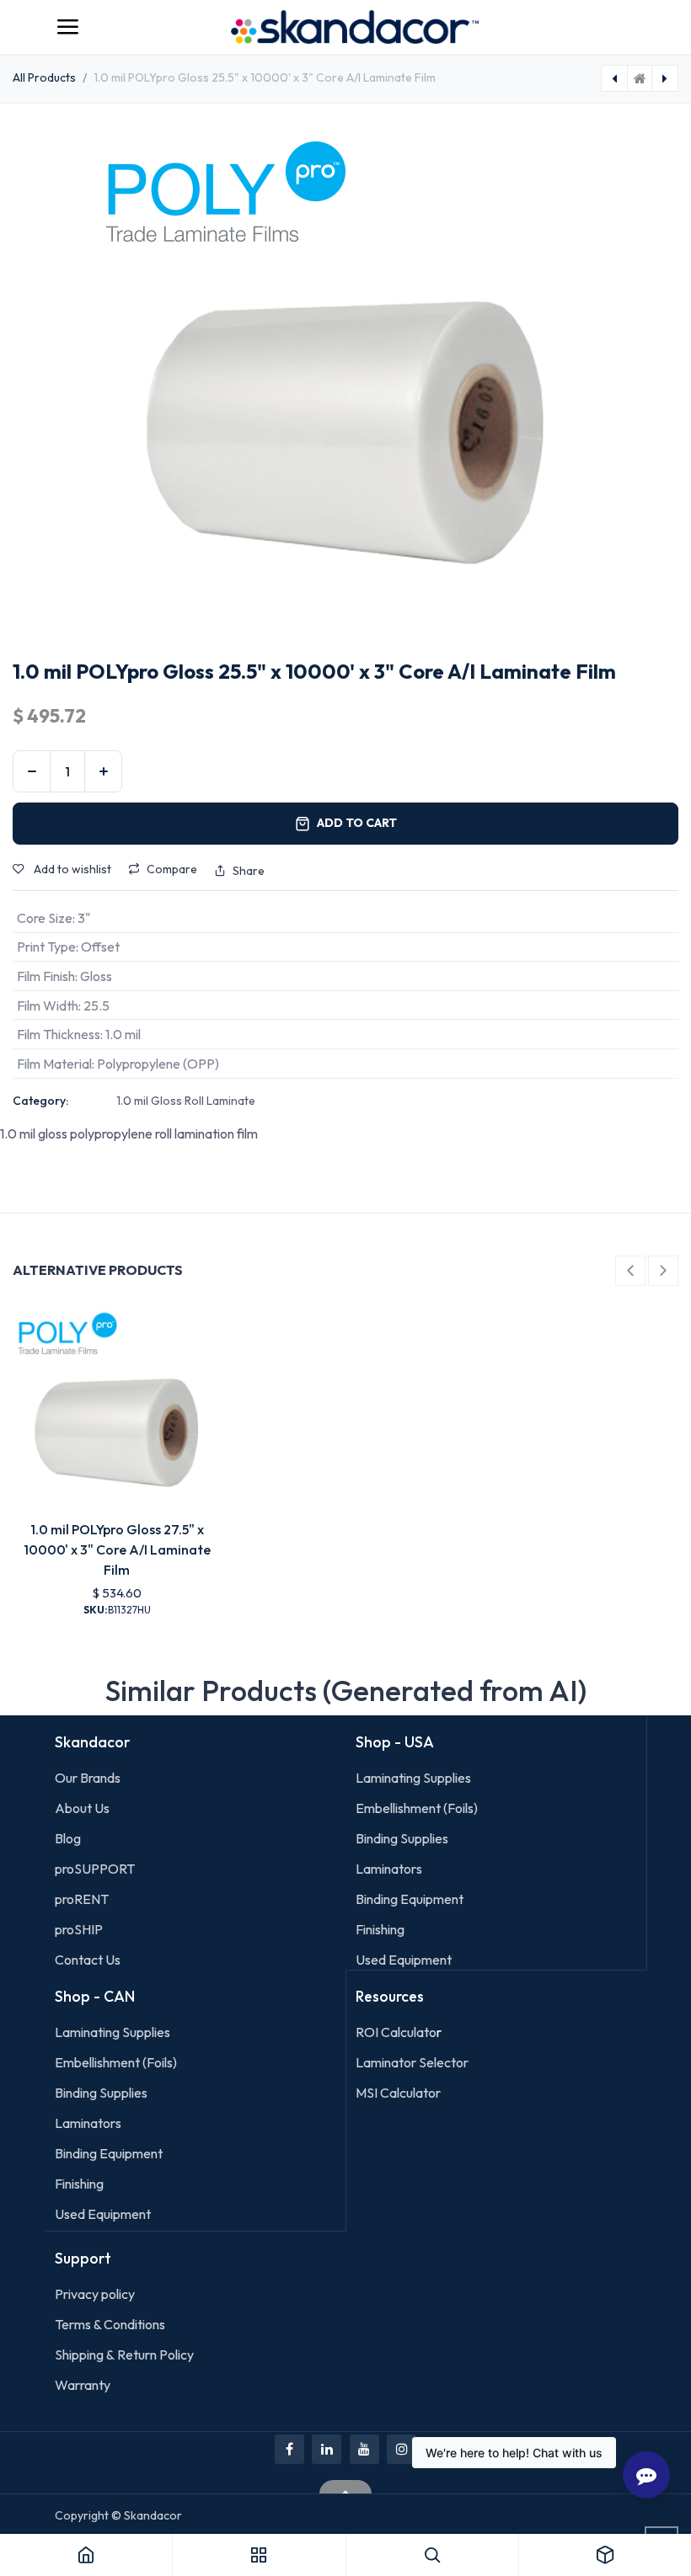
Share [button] (249, 871)
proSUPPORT (95, 1869)
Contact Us (88, 1960)
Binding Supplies (402, 1838)
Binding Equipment (410, 1899)
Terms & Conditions (110, 2324)
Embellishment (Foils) (417, 1808)
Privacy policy (95, 2294)
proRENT (82, 1899)
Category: (40, 1101)
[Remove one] (32, 771)
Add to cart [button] (357, 823)
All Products (44, 77)
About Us (82, 1808)
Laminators (389, 1869)
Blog (68, 1838)
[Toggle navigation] (67, 27)
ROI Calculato (396, 2032)
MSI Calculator (398, 2093)
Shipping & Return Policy (124, 2355)
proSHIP (80, 1929)
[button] (630, 1271)
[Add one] (103, 771)
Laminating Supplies (413, 1778)
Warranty (83, 2385)
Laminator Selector (412, 2062)
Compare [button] (172, 869)
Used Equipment (404, 1960)
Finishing (380, 1929)
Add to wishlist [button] (71, 869)
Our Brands (88, 1778)
